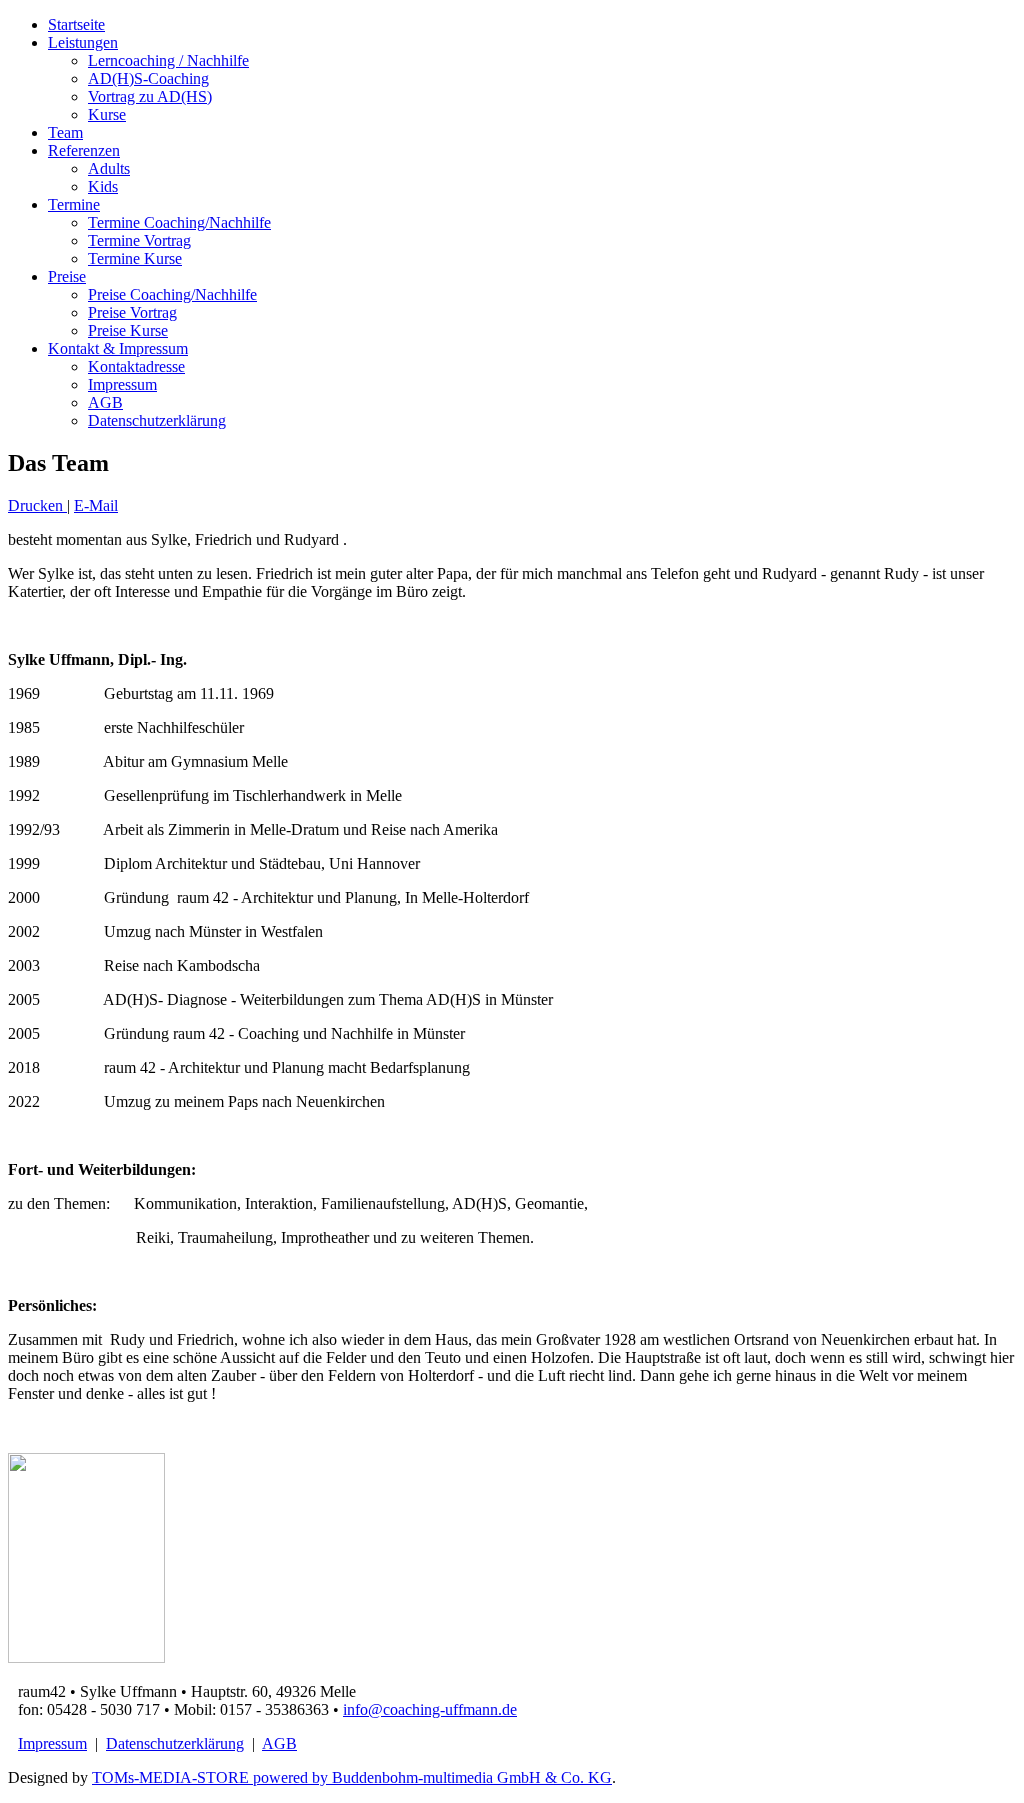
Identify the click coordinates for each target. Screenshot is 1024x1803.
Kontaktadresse (136, 366)
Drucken (37, 505)
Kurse (107, 114)
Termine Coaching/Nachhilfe (179, 222)
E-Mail (96, 505)
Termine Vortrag (139, 240)
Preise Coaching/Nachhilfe (172, 294)
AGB (105, 402)
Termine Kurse (135, 258)
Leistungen (83, 42)
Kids (103, 186)
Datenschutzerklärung (157, 420)
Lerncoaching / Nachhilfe (168, 60)
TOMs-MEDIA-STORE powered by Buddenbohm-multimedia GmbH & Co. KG (352, 1777)
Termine (74, 204)
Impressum (122, 384)
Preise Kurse (128, 330)
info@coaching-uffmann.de (430, 1709)
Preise (67, 276)
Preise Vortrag (132, 312)
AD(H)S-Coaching (148, 78)
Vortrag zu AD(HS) (150, 96)
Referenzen (84, 150)
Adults (109, 168)
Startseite (76, 24)
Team (65, 132)
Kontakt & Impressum (118, 348)
